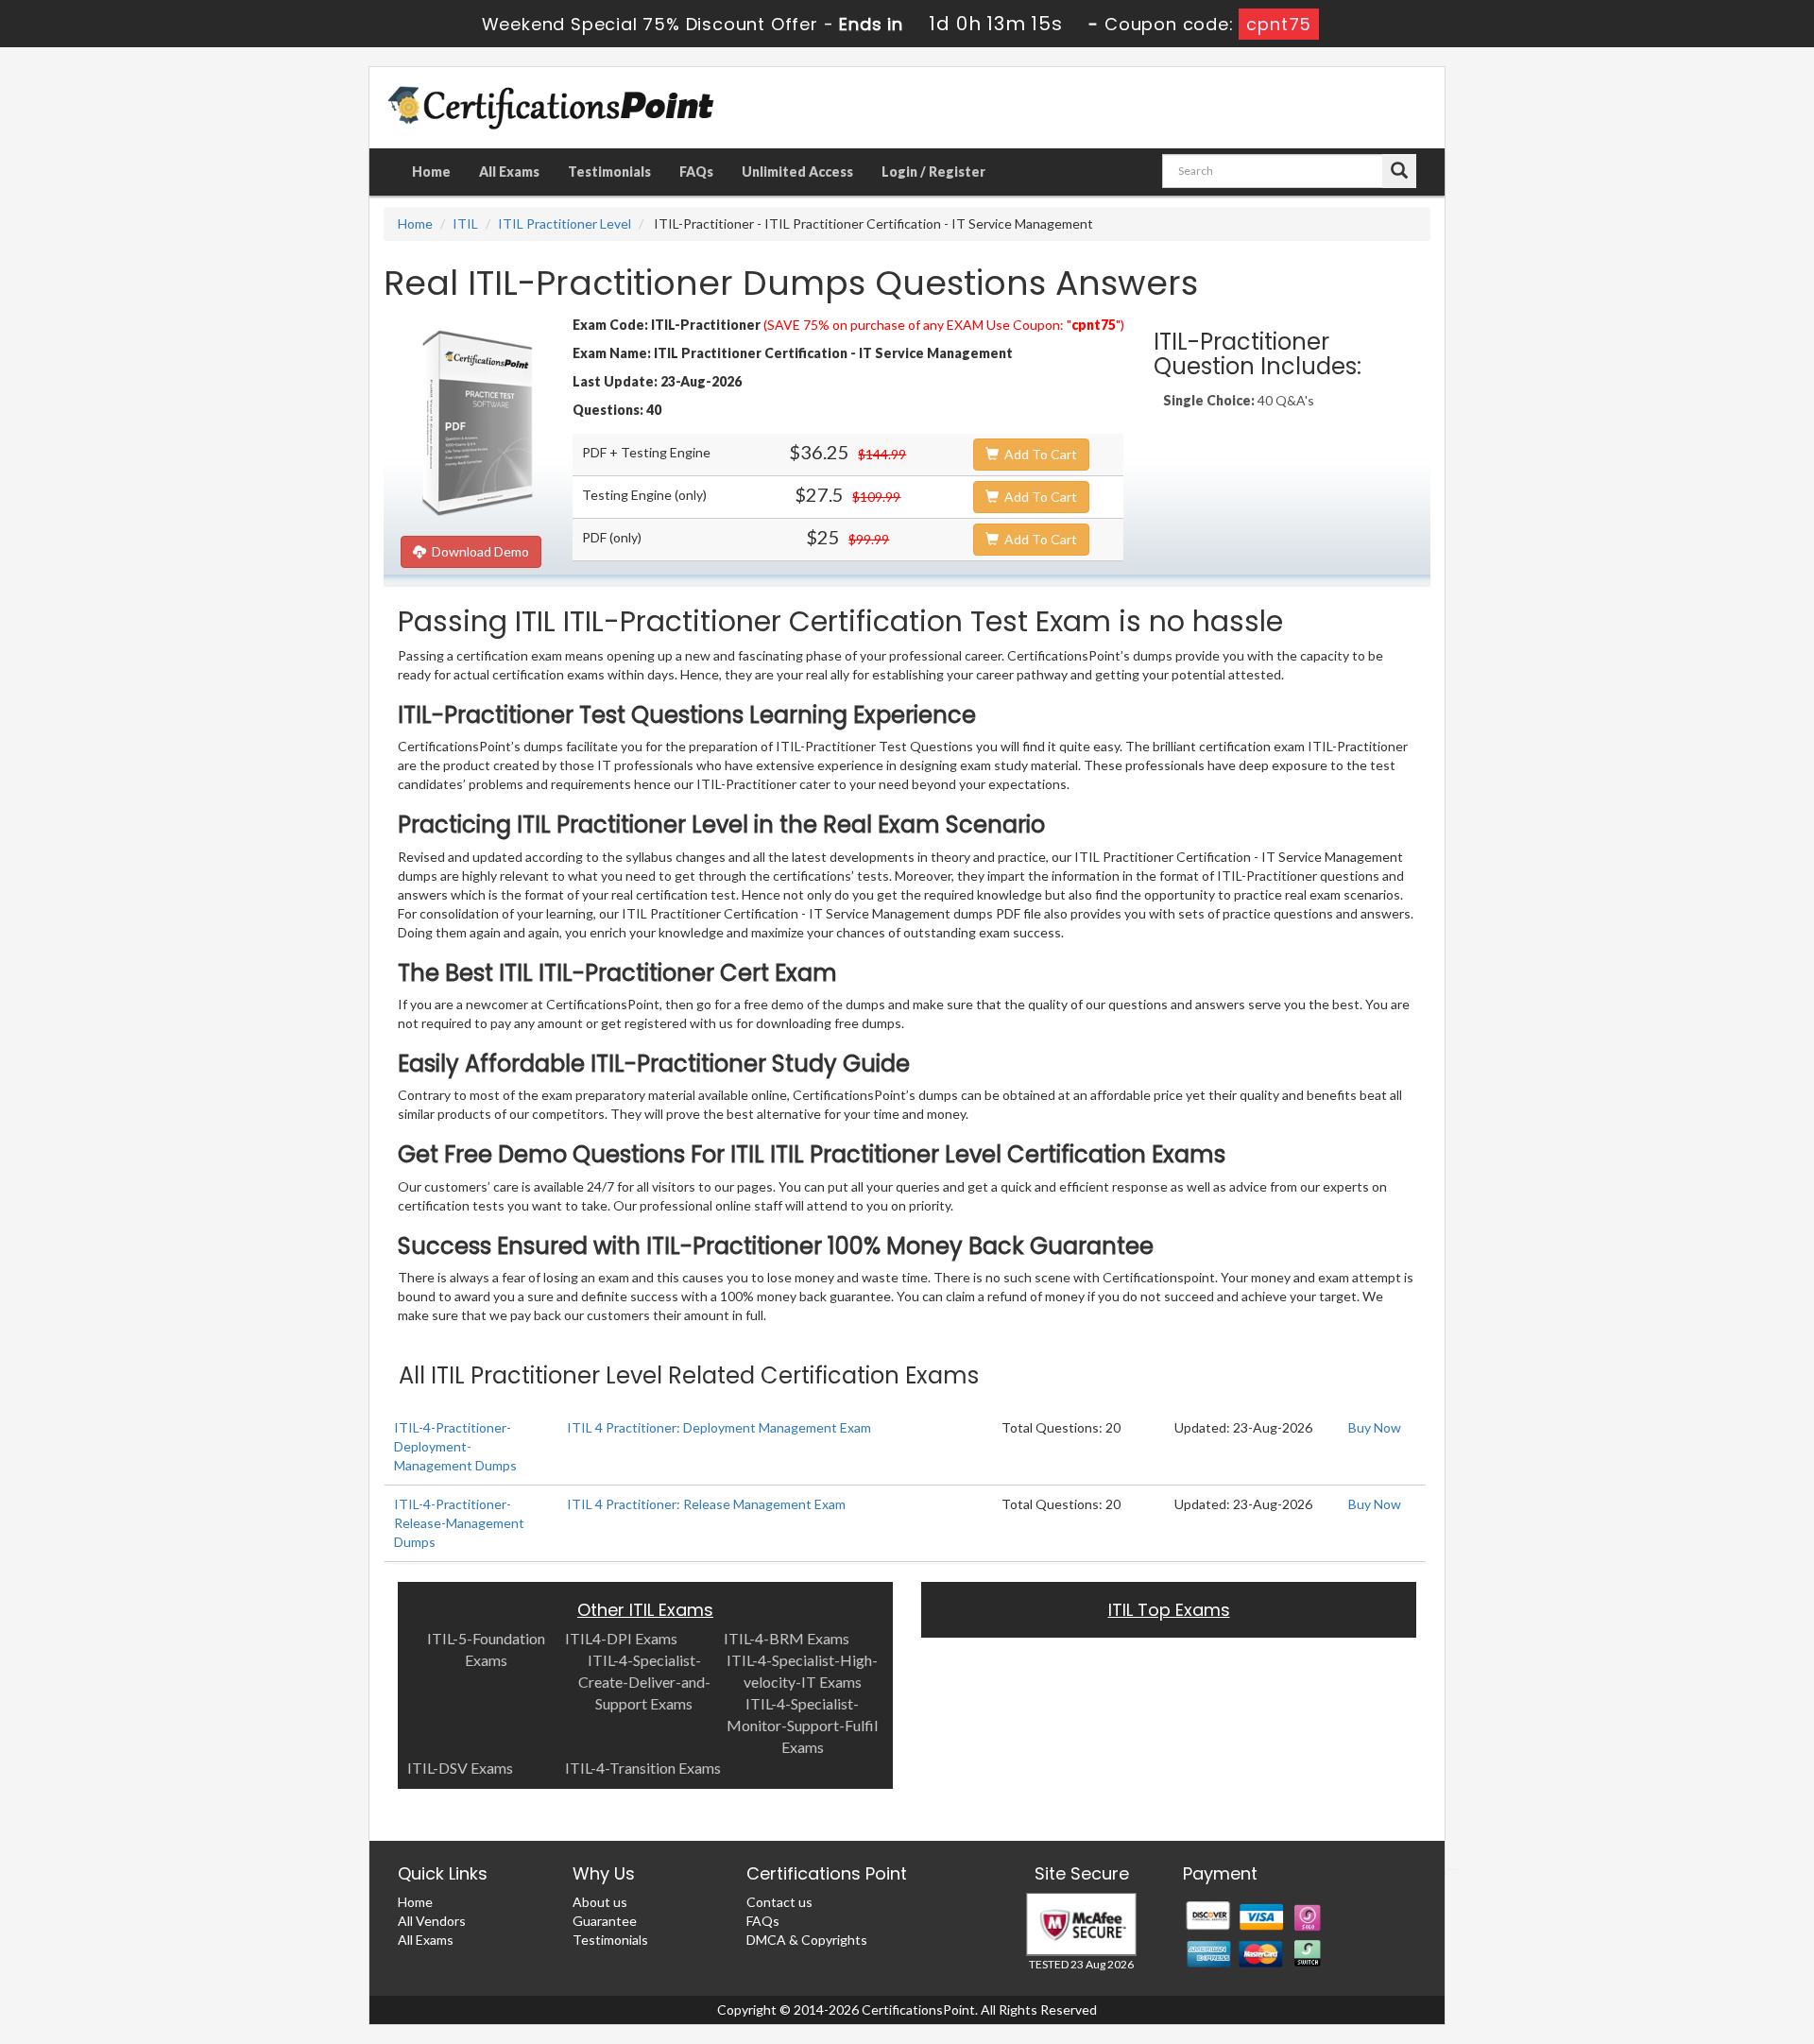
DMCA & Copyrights (807, 1940)
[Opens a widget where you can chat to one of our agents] (1685, 1936)
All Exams (509, 172)
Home (431, 172)
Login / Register (933, 172)
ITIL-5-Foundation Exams (486, 1649)
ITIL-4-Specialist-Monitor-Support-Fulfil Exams (802, 1725)
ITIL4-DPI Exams (621, 1638)
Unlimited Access (797, 172)
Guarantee (605, 1921)
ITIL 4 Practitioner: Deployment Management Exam (719, 1427)
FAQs (696, 172)
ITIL (465, 223)
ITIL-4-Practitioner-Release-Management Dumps (459, 1523)
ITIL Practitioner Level (565, 223)
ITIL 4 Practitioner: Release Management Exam (706, 1504)
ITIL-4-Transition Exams (643, 1768)
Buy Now (1375, 1427)
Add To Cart (1038, 454)
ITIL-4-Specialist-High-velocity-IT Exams (802, 1671)
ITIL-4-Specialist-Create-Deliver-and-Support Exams (644, 1682)
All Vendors (432, 1921)
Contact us (779, 1902)
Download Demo (478, 551)
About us (600, 1902)
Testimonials (609, 172)
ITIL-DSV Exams (460, 1768)
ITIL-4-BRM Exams (787, 1638)
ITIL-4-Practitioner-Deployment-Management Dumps (455, 1446)
